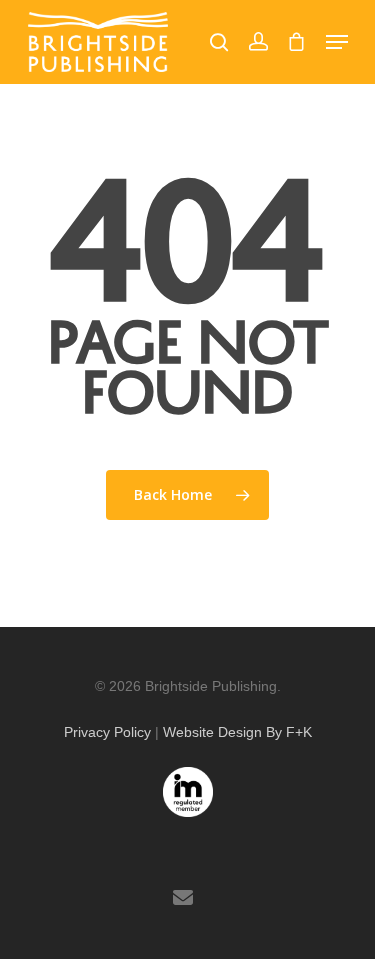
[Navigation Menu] (337, 42)
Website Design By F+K (237, 732)
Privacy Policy (107, 732)
